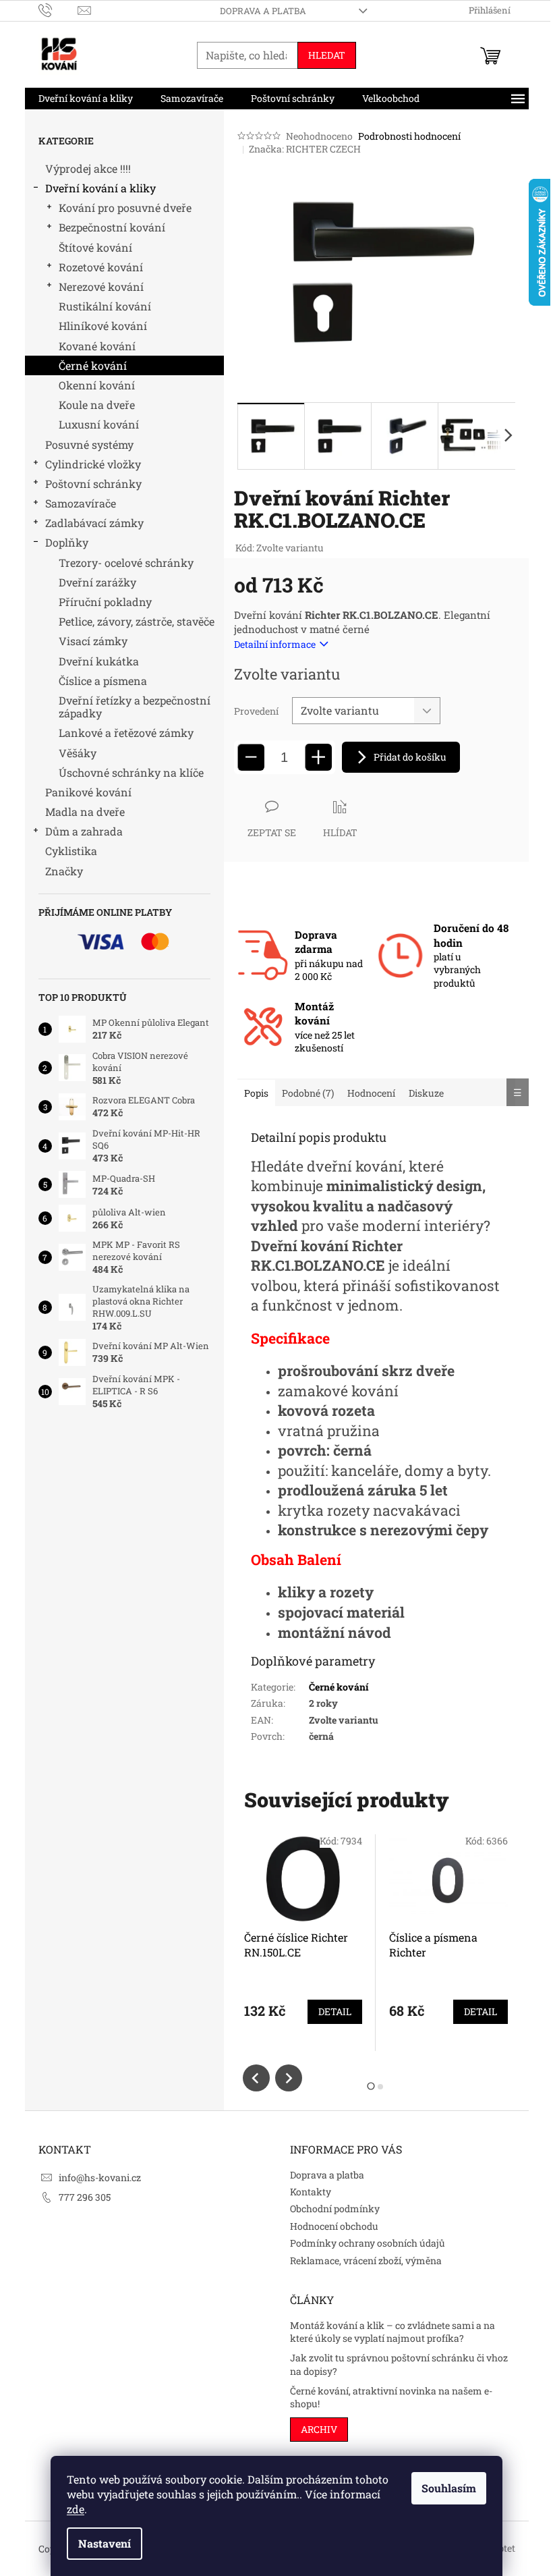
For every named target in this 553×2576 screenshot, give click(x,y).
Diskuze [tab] (426, 1093)
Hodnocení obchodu (334, 2226)
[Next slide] (289, 2078)
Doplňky (67, 542)
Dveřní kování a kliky (100, 188)
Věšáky (78, 753)
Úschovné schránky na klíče (131, 772)
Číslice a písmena (103, 681)
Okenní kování (97, 385)
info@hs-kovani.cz (100, 2177)
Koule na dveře (97, 405)
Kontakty (311, 2192)
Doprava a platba (263, 11)
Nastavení (105, 2543)
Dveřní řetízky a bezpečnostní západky (135, 707)
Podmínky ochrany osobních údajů (368, 2243)
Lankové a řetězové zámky (126, 733)
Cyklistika (71, 851)
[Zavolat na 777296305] (58, 9)
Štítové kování (95, 247)
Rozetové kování (101, 267)
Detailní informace (275, 644)
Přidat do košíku (410, 757)
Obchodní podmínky (335, 2209)
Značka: (305, 149)
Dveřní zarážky (97, 582)
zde (76, 2509)
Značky (64, 871)
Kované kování (97, 346)
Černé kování (93, 365)
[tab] (371, 2086)
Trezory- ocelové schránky (126, 563)
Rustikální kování (105, 306)
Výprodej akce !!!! (88, 168)
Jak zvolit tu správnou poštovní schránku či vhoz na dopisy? (399, 2364)
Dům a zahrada (84, 831)
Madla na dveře (85, 812)
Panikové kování (88, 792)
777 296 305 (85, 2197)
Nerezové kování (101, 286)
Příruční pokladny (105, 602)
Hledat (327, 55)
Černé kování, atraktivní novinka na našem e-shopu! (391, 2397)
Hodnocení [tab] (371, 1093)
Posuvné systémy (89, 444)
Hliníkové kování (103, 326)
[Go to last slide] (256, 2078)
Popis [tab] (256, 1093)
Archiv (319, 2429)
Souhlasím (449, 2488)
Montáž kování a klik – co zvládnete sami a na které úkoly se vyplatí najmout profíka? (392, 2332)
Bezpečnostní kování (112, 227)
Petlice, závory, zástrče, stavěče (137, 621)
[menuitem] (86, 99)
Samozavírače (81, 503)
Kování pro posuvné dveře (125, 208)
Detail (335, 2011)
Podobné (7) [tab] (308, 1093)
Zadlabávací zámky (94, 523)
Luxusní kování (99, 424)
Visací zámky (93, 641)
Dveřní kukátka (99, 661)
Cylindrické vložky (93, 464)
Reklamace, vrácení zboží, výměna (366, 2260)
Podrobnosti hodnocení (409, 136)
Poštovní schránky (93, 484)
